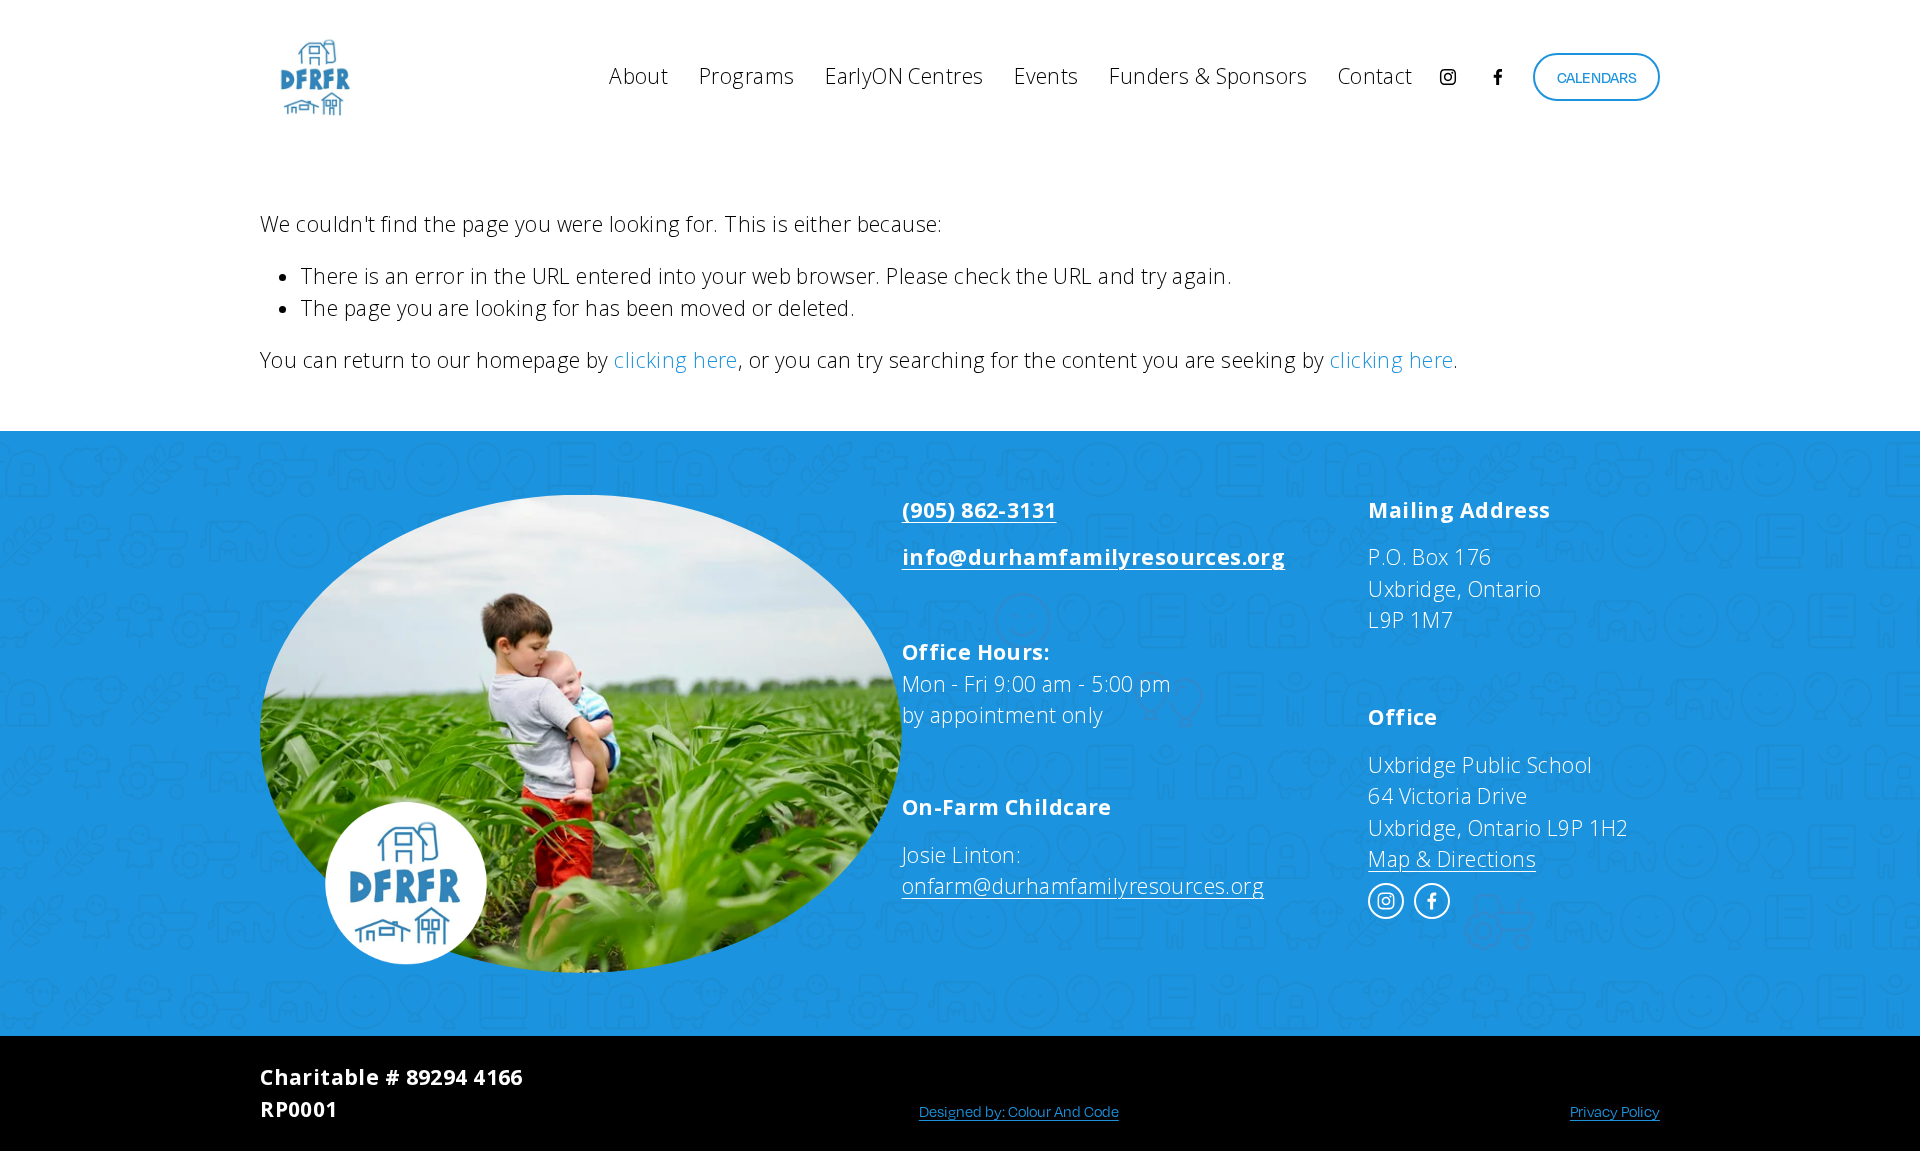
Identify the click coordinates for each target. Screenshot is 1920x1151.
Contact (1375, 76)
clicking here (675, 360)
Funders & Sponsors (1208, 76)
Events (1046, 76)
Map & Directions (1452, 859)
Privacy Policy (1615, 1111)
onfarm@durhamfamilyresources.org (1083, 886)
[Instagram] (1448, 77)
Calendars (1597, 77)
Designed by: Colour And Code (1019, 1111)
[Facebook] (1498, 77)
